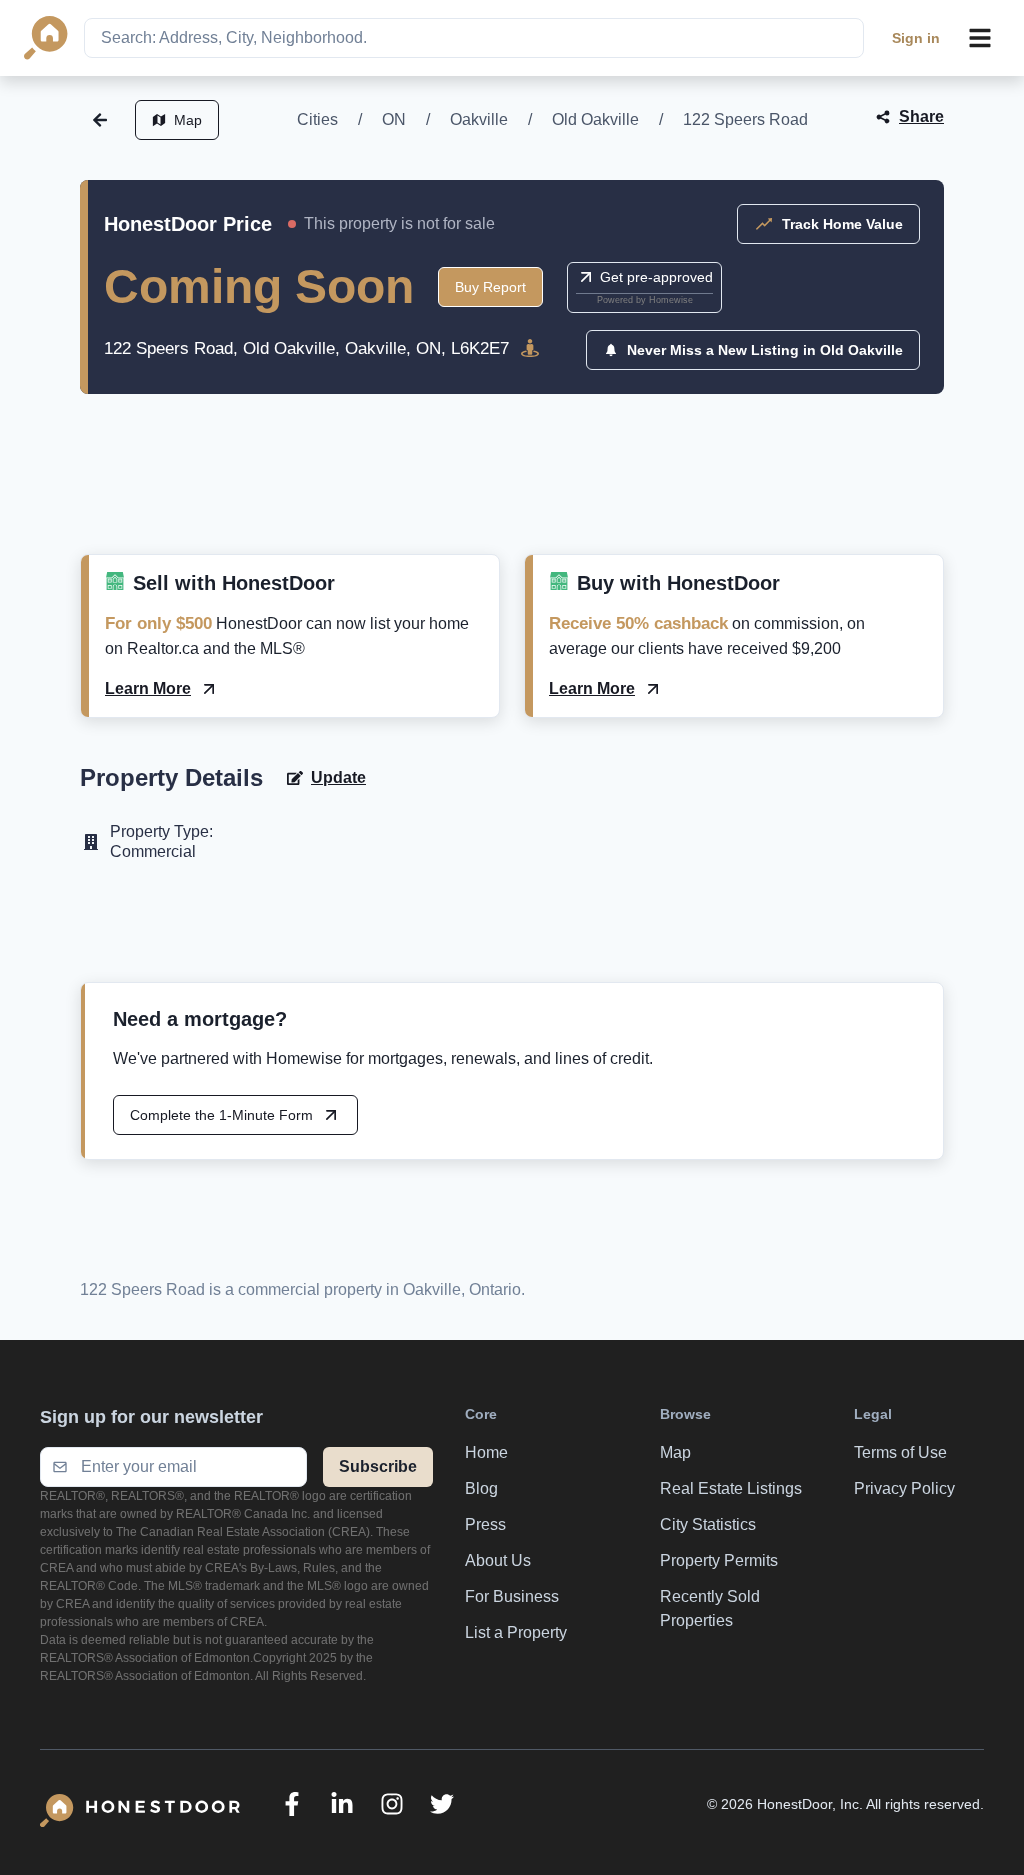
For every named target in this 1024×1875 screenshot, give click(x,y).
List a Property (516, 1632)
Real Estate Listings (731, 1488)
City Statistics (708, 1524)
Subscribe (378, 1466)
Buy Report (490, 287)
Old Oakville (595, 119)
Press (485, 1524)
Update (338, 777)
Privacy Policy (904, 1488)
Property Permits (719, 1560)
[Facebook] (292, 1804)
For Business (512, 1596)
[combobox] (474, 38)
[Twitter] (442, 1804)
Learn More (148, 688)
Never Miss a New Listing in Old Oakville (765, 350)
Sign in (916, 38)
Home (486, 1452)
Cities (317, 119)
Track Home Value (842, 224)
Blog (481, 1488)
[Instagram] (392, 1804)
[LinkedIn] (342, 1804)
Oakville (479, 119)
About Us (498, 1560)
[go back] (100, 120)
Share (921, 116)
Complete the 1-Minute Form (221, 1115)
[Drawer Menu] (980, 38)
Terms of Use (900, 1452)
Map (188, 120)
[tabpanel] (512, 498)
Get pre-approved (656, 277)
